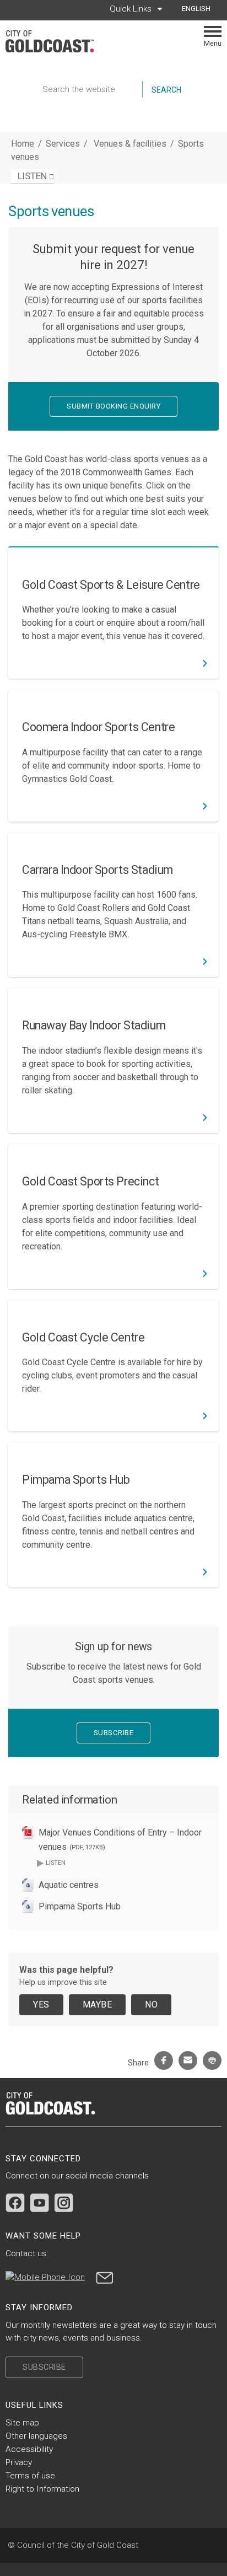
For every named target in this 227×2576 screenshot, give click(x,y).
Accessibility (29, 2449)
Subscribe (114, 1733)
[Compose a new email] (105, 2277)
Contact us (26, 2253)
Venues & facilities (131, 144)
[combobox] (200, 9)
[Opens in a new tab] (15, 2203)
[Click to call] (45, 2277)
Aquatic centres (69, 1885)
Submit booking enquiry (113, 406)
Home (23, 144)
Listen (51, 1862)
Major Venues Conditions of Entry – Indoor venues (120, 1840)
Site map (22, 2423)
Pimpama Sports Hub (80, 1906)
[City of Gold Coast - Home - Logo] (55, 41)
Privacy (19, 2462)
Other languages (36, 2436)
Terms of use (30, 2476)
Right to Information (42, 2489)
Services (63, 144)
